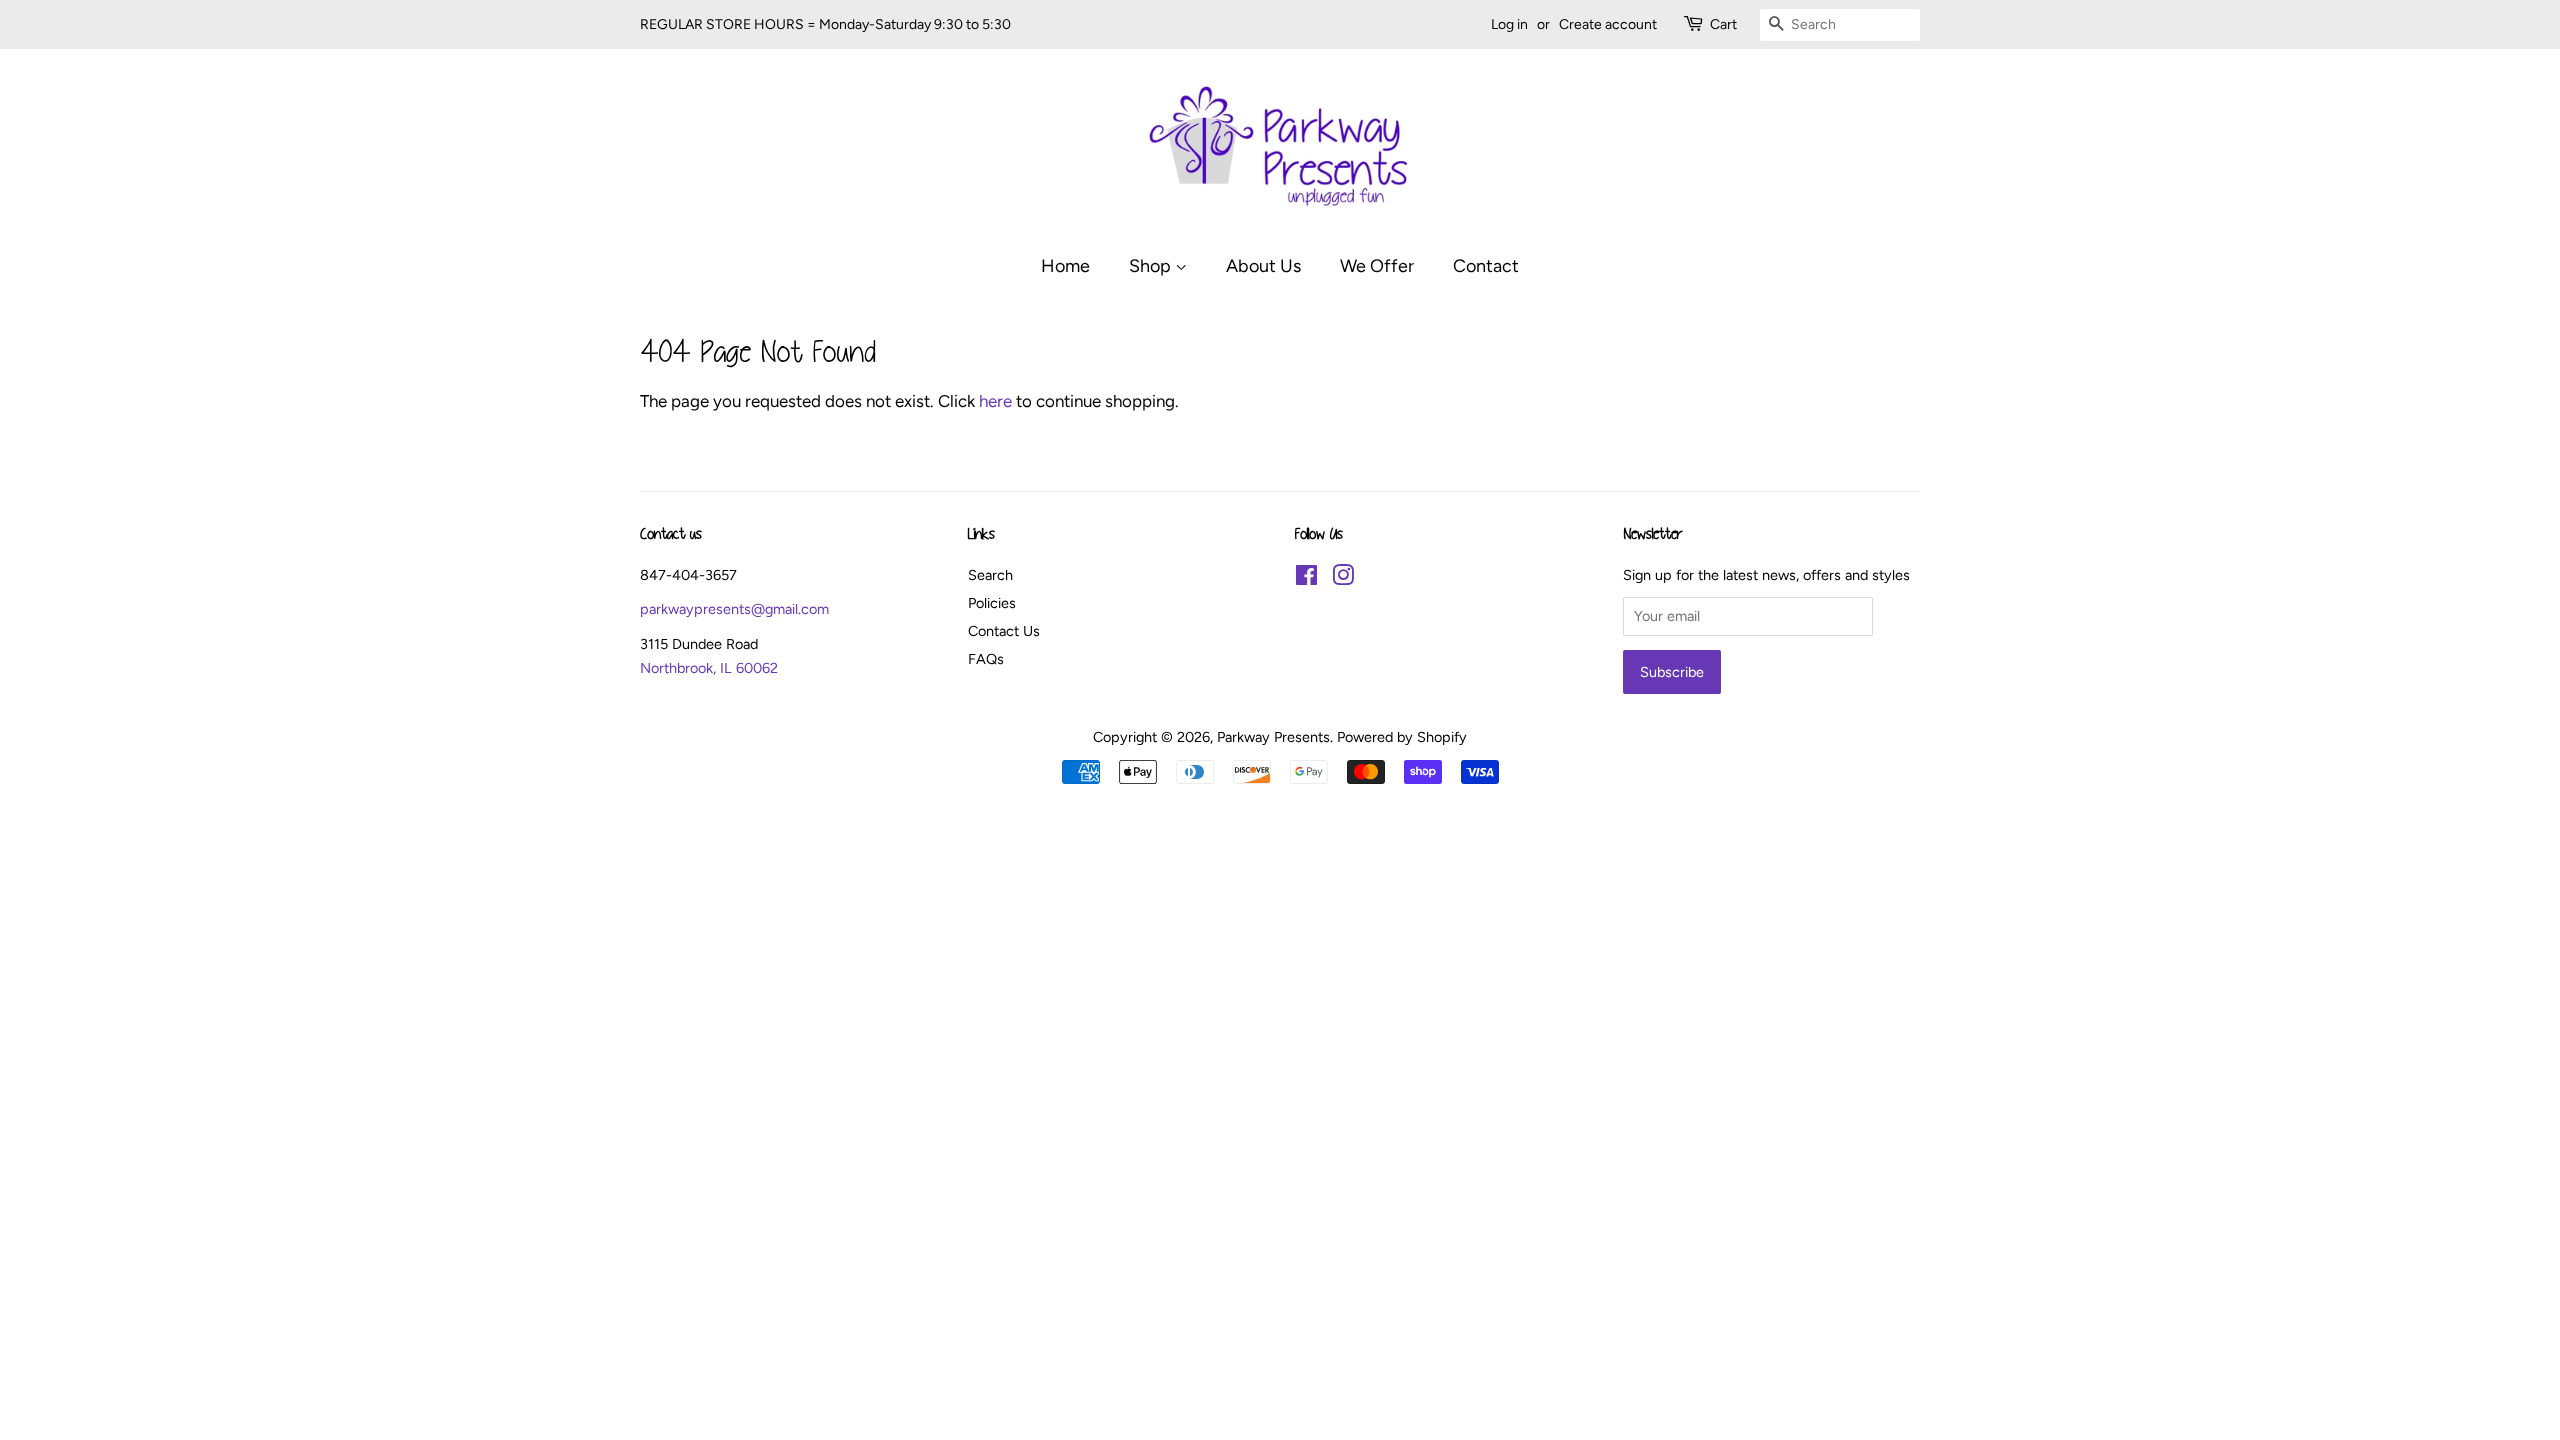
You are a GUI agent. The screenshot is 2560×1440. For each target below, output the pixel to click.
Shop (1152, 265)
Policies (992, 603)
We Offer (1377, 265)
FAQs (986, 659)
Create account (1608, 24)
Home (1065, 265)
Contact (1486, 265)
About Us (1263, 265)
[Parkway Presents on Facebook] (1306, 579)
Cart (1723, 24)
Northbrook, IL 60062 (709, 668)
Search (990, 575)
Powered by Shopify (1402, 737)
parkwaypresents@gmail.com (734, 609)
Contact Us (1004, 631)
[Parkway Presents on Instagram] (1343, 579)
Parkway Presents (1273, 737)
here (995, 401)
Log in (1509, 24)
